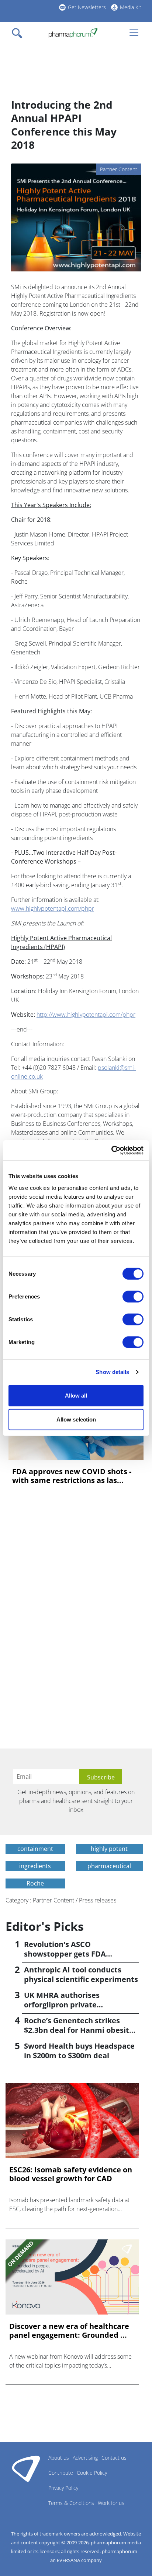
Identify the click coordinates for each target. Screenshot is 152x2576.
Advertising (85, 2458)
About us (59, 2458)
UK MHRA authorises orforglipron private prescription (62, 2005)
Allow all (76, 1395)
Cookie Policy (92, 2473)
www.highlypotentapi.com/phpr (53, 909)
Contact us (114, 2458)
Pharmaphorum (26, 2468)
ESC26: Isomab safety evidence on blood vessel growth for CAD (71, 2174)
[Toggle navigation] (19, 33)
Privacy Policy (63, 2488)
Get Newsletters (87, 7)
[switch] (133, 1296)
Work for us (111, 2503)
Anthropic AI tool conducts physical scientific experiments (81, 1974)
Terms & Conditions (71, 2503)
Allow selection (76, 1419)
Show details (112, 1372)
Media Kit (131, 7)
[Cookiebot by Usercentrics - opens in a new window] (111, 1150)
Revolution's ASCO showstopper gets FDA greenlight (65, 1954)
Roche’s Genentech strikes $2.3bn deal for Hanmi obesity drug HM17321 (79, 2030)
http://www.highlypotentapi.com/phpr (86, 1015)
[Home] (73, 33)
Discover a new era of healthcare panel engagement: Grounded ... (69, 2331)
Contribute (61, 2473)
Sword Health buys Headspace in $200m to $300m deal (79, 2051)
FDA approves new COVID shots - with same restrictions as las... (72, 1476)
